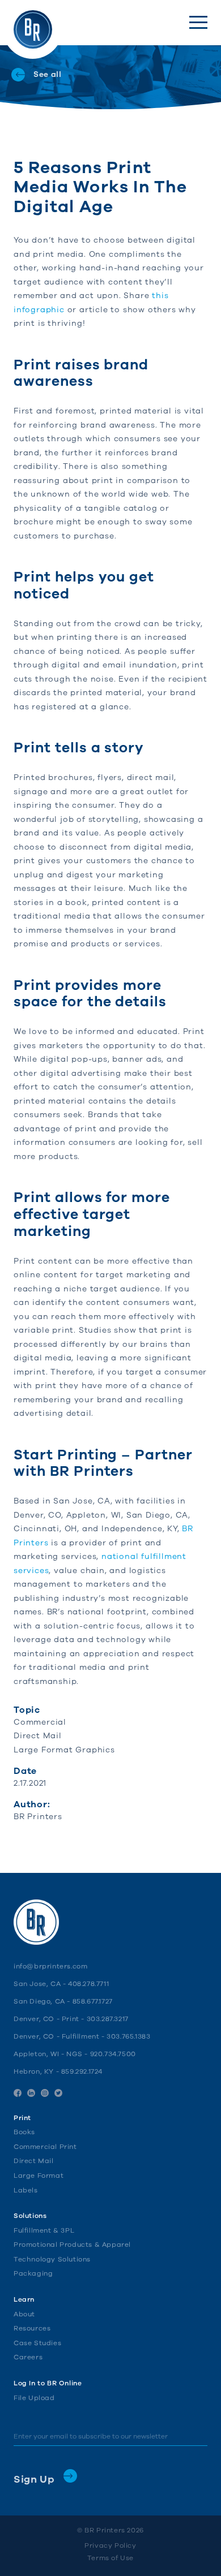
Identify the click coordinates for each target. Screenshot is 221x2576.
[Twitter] (58, 2093)
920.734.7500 (113, 2054)
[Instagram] (45, 2093)
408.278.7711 (88, 1984)
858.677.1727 (93, 2001)
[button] (198, 22)
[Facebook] (18, 2093)
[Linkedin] (31, 2093)
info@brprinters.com (50, 1966)
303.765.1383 (128, 2036)
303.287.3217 (108, 2019)
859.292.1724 (82, 2071)
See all (48, 74)
